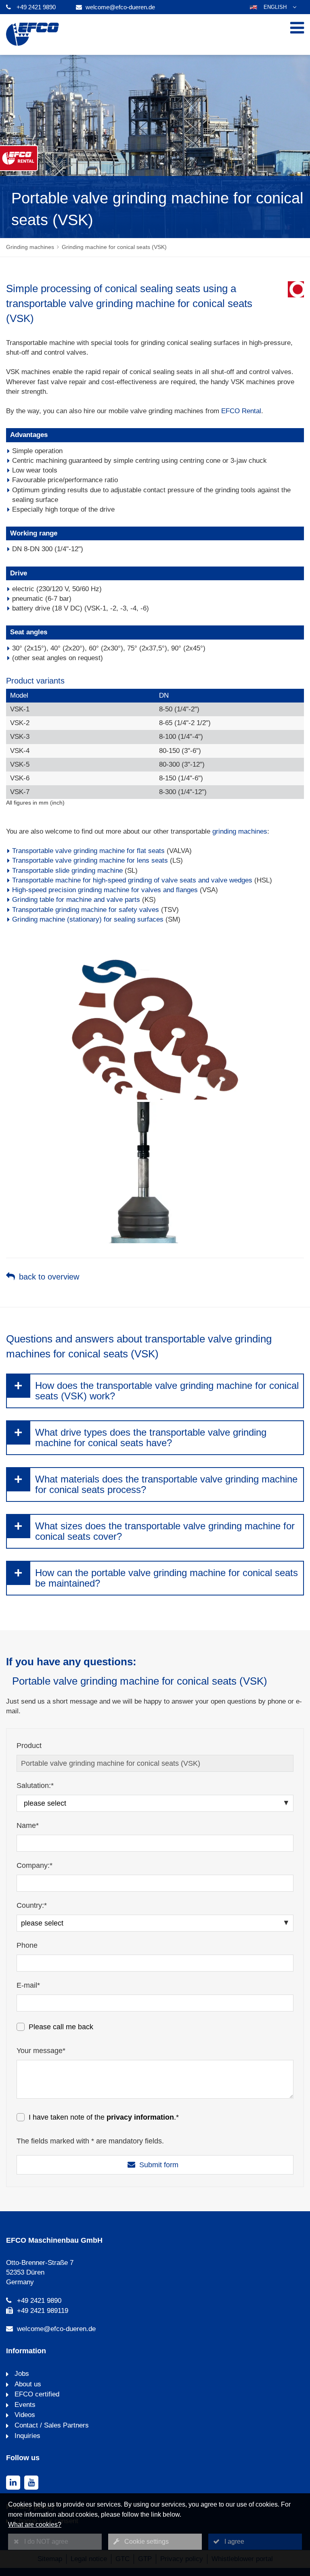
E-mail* (28, 1985)
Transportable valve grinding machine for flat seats (88, 851)
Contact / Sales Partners (51, 2425)
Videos (24, 2415)
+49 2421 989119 (43, 2311)
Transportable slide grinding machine (67, 871)
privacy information (140, 2117)
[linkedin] (13, 2483)
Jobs (21, 2374)
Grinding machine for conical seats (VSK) (114, 247)
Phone (27, 1945)
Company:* (35, 1865)
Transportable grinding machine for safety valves (86, 910)
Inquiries (26, 2436)
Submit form (159, 2165)
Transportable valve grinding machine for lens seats (90, 860)
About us (27, 2384)
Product (29, 1746)
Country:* (32, 1905)
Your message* (41, 2051)
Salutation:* (35, 1786)
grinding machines (240, 831)
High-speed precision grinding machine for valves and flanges (105, 890)
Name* (28, 1825)
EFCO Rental (241, 411)
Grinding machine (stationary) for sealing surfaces (88, 919)
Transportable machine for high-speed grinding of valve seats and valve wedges (132, 880)
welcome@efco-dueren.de (120, 7)
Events (24, 2405)
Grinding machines (30, 247)
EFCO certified (36, 2394)
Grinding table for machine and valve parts (76, 900)
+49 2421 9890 (36, 7)
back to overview (49, 1277)
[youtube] (31, 2483)
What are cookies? (35, 2525)
